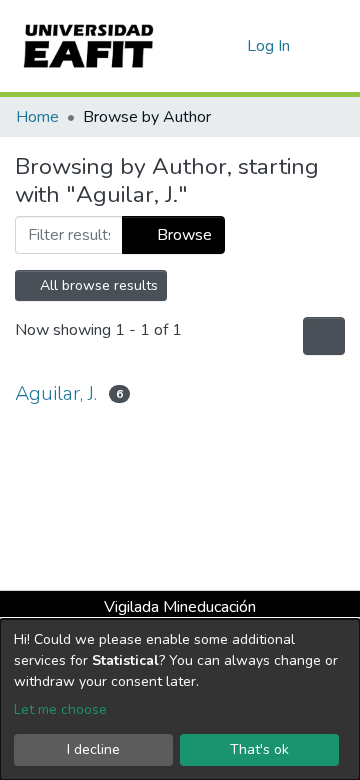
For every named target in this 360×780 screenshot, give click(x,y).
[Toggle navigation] (332, 46)
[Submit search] (199, 46)
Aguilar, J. (56, 393)
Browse (182, 235)
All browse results (97, 285)
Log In (269, 46)
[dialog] (180, 699)
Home (37, 117)
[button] (228, 46)
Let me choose (60, 709)
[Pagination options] (324, 336)
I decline (93, 749)
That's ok (259, 749)
